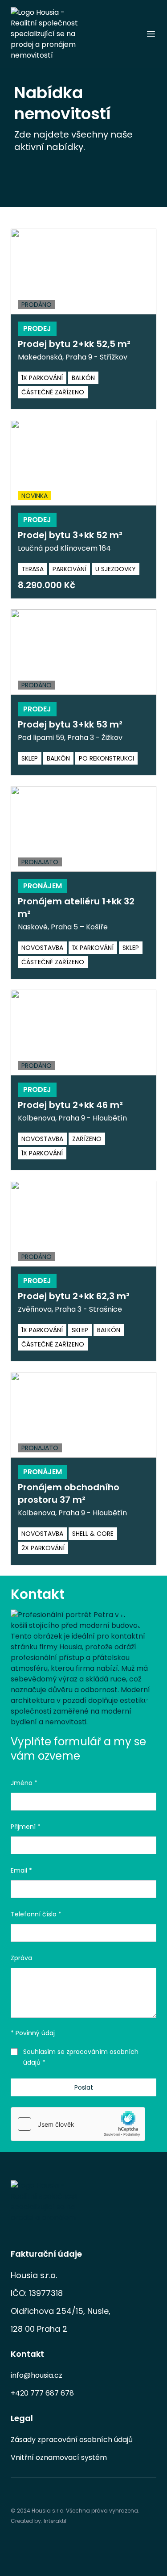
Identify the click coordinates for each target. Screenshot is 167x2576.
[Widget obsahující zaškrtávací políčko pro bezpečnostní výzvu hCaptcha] (78, 2124)
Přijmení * (26, 1827)
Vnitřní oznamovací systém (59, 2457)
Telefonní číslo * (36, 1914)
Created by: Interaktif (39, 2521)
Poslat (84, 2087)
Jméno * (24, 1783)
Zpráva (21, 1958)
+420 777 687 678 (42, 2393)
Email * (21, 1870)
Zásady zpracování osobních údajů (72, 2440)
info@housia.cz (37, 2375)
